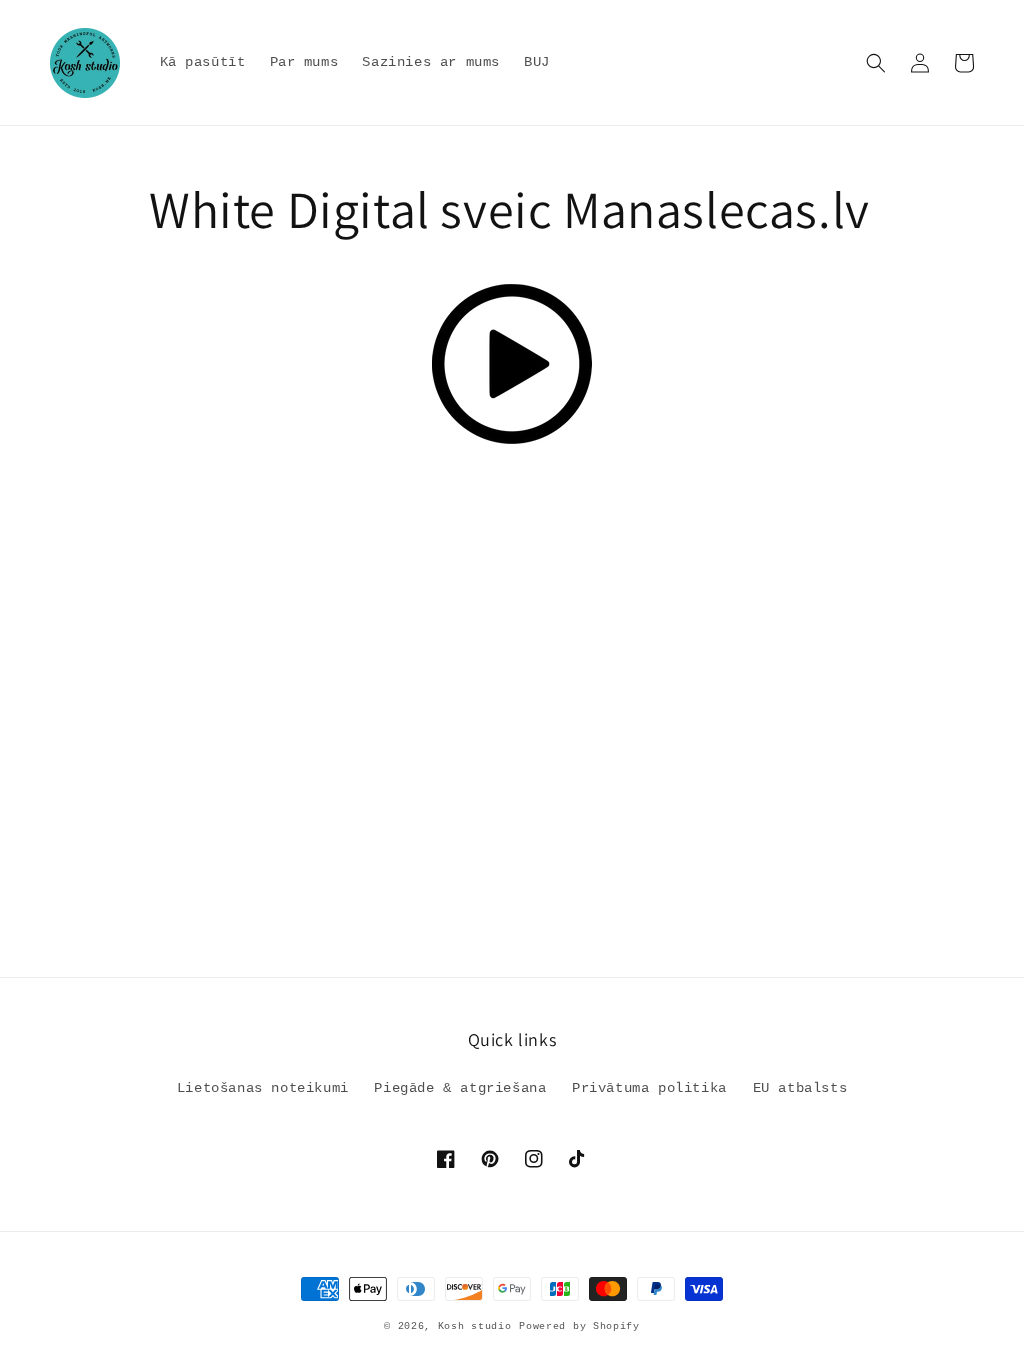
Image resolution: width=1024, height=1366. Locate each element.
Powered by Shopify (579, 1326)
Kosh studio (475, 1326)
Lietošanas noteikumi (263, 1088)
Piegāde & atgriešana (460, 1088)
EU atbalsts (800, 1088)
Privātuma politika (649, 1088)
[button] (876, 63)
